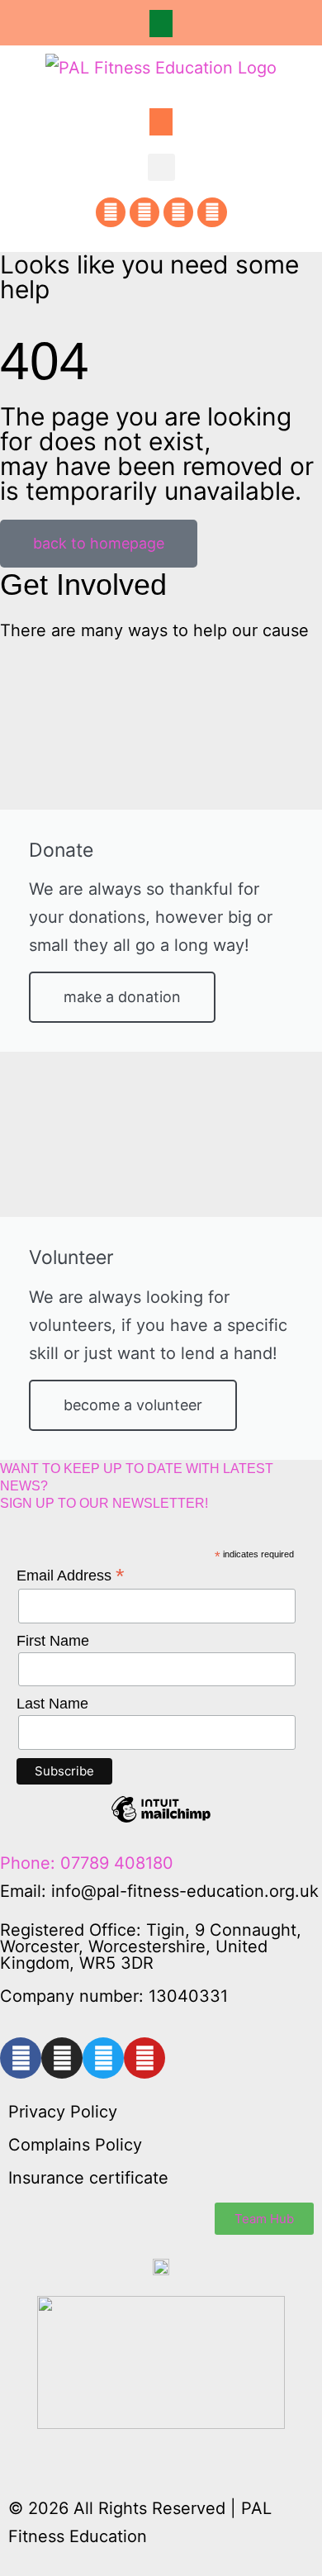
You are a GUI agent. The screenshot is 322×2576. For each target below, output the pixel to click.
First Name (53, 1641)
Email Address (71, 1576)
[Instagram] (144, 212)
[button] (161, 24)
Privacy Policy (63, 2112)
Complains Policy (75, 2145)
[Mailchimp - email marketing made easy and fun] (161, 1822)
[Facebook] (111, 212)
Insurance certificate (88, 2178)
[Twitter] (178, 212)
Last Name (52, 1704)
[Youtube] (212, 212)
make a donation (122, 997)
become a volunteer (133, 1405)
